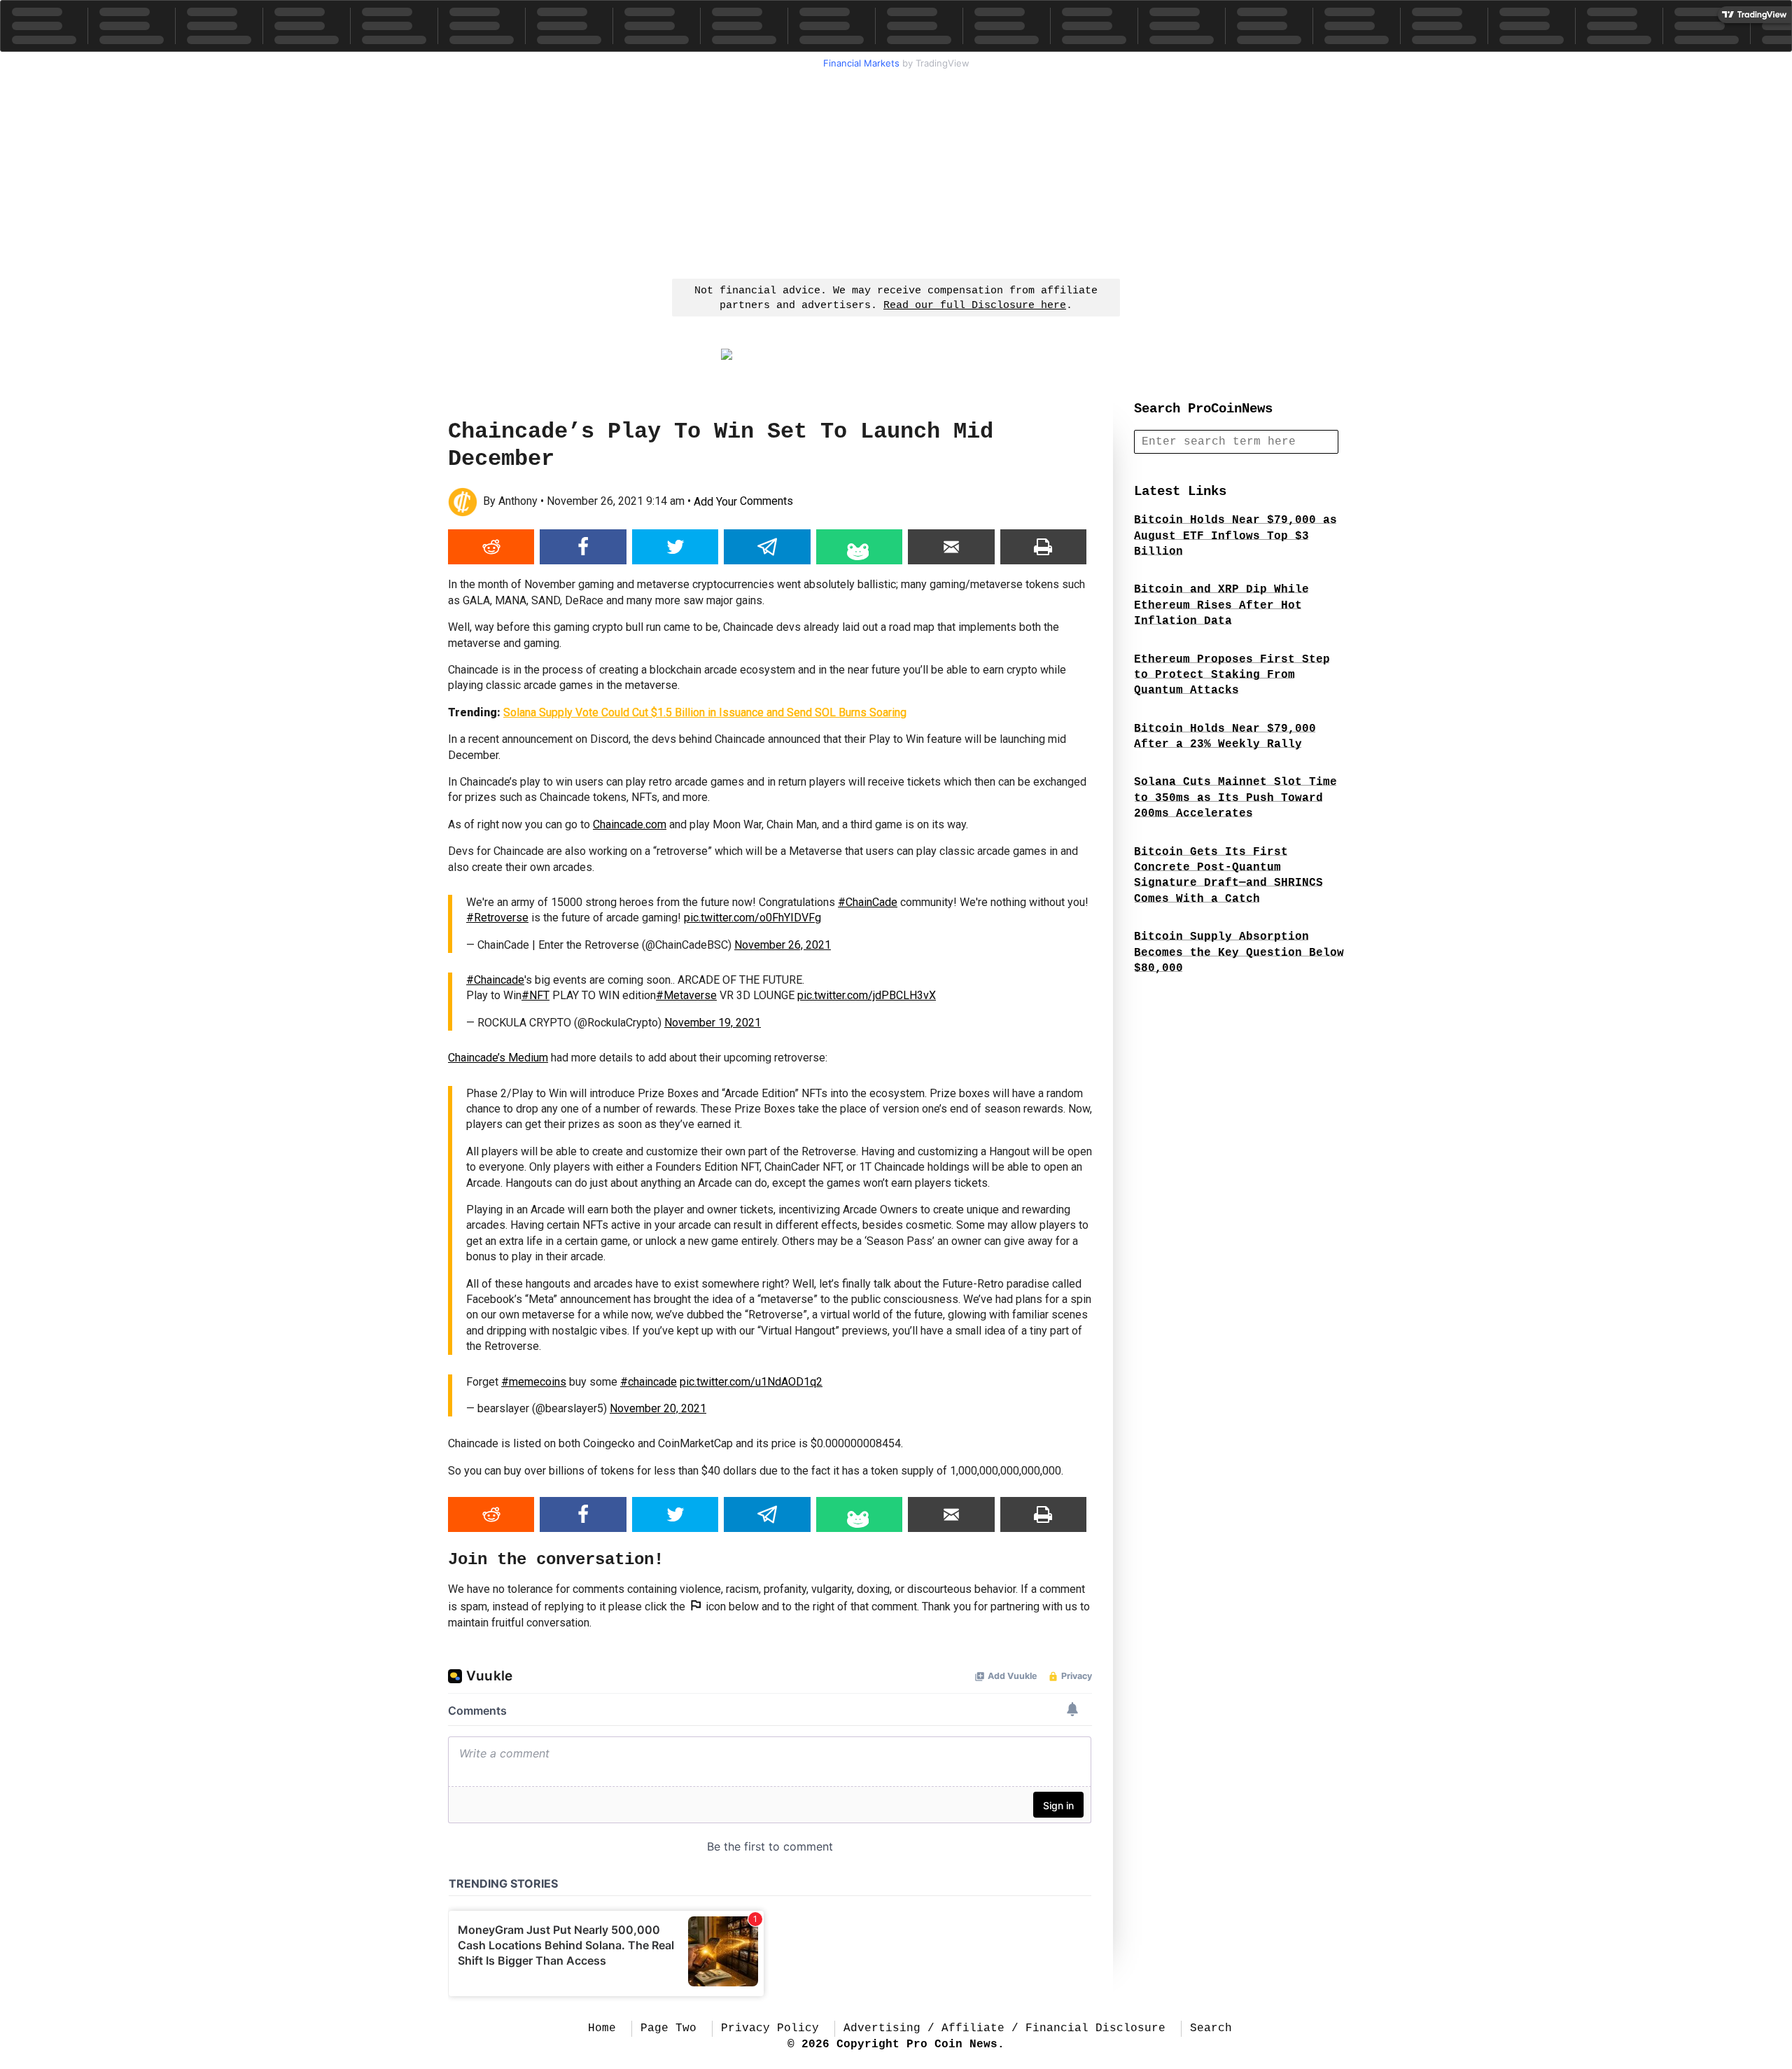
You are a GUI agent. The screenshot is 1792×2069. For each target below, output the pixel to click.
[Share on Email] (951, 547)
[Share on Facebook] (583, 547)
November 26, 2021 (783, 945)
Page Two (668, 2028)
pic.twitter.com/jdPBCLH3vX (867, 995)
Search (1211, 2028)
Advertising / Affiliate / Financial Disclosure (1004, 2028)
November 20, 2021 (658, 1408)
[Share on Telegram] (767, 547)
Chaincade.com (630, 824)
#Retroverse (497, 918)
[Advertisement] (896, 172)
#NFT (535, 995)
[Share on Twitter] (675, 547)
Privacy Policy (770, 2028)
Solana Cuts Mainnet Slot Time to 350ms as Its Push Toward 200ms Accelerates (1235, 798)
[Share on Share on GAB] (859, 547)
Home (602, 2028)
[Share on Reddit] (491, 547)
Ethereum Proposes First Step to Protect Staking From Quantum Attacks (1232, 675)
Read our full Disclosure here (975, 306)
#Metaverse (686, 995)
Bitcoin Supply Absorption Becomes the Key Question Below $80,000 (1239, 953)
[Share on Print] (1043, 547)
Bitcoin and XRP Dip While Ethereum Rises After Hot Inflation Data (1221, 605)
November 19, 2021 (713, 1023)
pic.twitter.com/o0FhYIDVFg (752, 918)
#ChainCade (868, 902)
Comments (743, 502)
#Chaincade (495, 980)
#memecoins (534, 1382)
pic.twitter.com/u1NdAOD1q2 (751, 1382)
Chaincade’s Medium (498, 1058)
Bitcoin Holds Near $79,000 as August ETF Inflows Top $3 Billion (1235, 536)
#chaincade (649, 1382)
